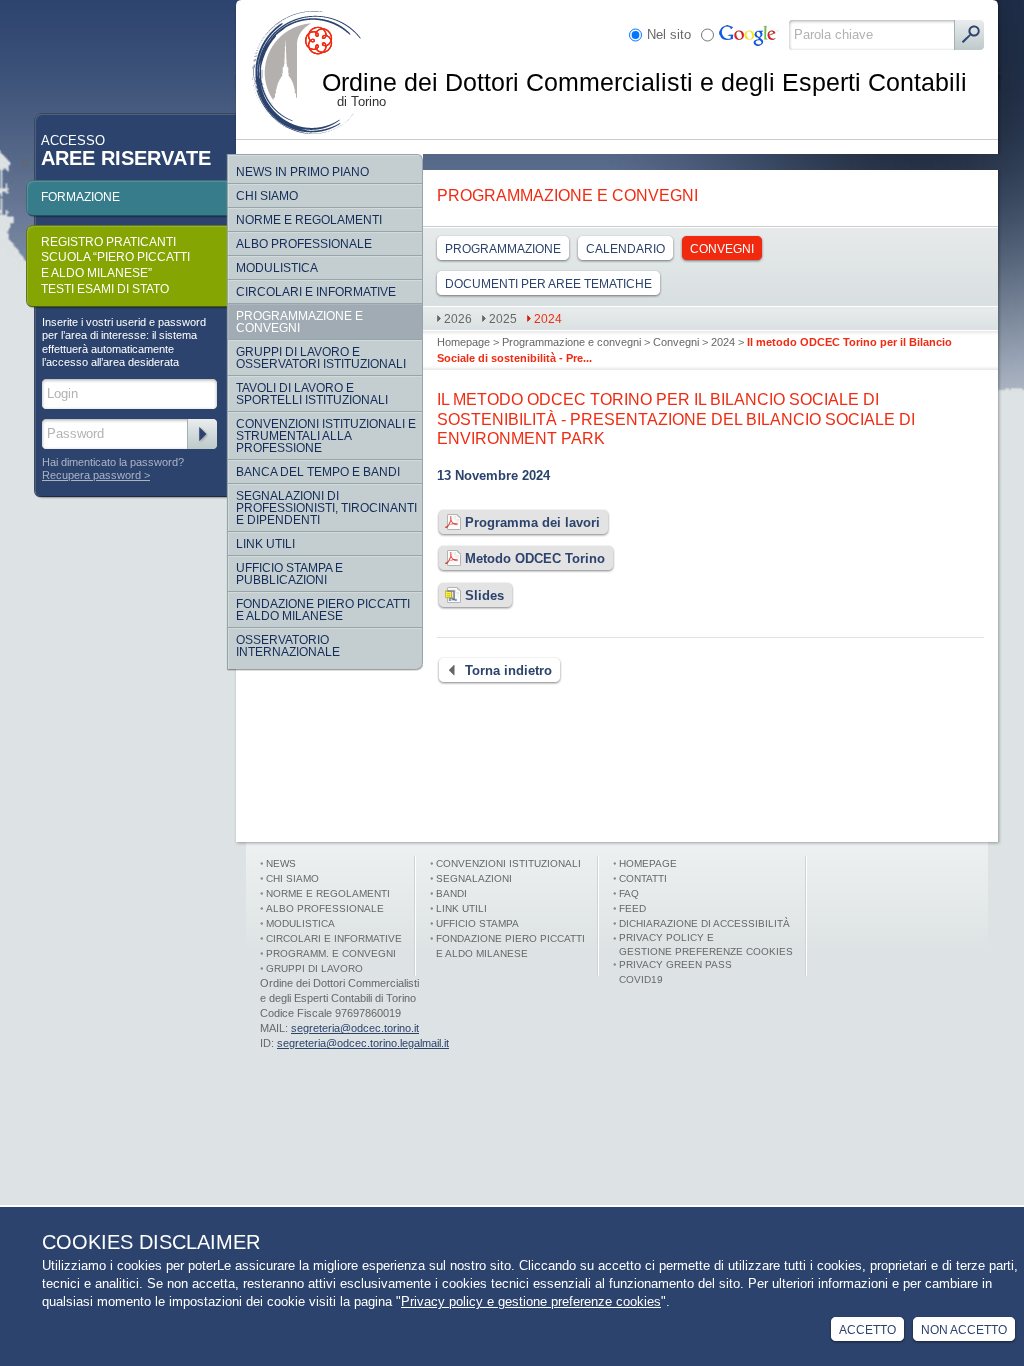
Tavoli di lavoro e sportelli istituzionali (312, 394)
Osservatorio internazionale (288, 646)
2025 (503, 319)
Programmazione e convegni (571, 342)
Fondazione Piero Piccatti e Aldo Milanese (323, 610)
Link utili (461, 908)
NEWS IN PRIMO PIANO (302, 172)
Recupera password (91, 475)
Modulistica (277, 268)
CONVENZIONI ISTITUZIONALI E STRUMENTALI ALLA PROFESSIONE (326, 436)
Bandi (451, 893)
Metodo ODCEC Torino (535, 558)
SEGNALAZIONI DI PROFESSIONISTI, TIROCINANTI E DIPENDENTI (326, 508)
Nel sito (669, 34)
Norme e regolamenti (309, 220)
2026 (458, 319)
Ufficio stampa (477, 923)
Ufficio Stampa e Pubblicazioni (289, 574)
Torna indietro (508, 670)
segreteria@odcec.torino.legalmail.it (363, 1043)
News (281, 863)
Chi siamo (267, 196)
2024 (723, 342)
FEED (632, 908)
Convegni (676, 342)
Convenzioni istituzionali (508, 863)
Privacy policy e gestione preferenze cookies (531, 1301)
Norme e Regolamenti (328, 893)
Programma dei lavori (532, 522)
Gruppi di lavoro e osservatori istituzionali (321, 358)
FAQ (629, 893)
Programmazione (503, 249)
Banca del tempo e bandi (318, 472)
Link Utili (265, 544)
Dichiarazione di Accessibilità (704, 923)
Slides (484, 595)
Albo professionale (325, 908)
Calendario (625, 249)
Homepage (463, 342)
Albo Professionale (304, 244)
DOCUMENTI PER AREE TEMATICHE (548, 284)
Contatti (643, 878)
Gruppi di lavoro (314, 968)
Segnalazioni (474, 878)
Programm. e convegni (331, 953)
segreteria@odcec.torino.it (355, 1028)
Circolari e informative (316, 292)
